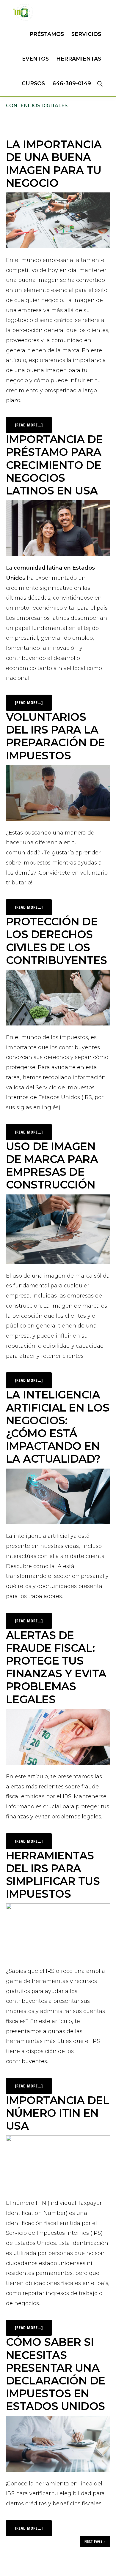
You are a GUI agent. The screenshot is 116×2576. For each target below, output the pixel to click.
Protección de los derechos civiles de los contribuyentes (57, 941)
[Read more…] (33, 422)
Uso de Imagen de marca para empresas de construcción (52, 1166)
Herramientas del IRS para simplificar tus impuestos (53, 1875)
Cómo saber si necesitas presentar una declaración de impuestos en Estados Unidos (56, 2374)
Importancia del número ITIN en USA (58, 2113)
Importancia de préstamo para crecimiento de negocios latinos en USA (54, 465)
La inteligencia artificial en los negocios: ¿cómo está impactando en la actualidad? (58, 1427)
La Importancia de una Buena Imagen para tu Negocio (54, 164)
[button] (100, 83)
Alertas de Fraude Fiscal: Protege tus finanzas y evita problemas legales (56, 1667)
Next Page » (95, 2541)
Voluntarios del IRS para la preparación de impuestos (55, 736)
